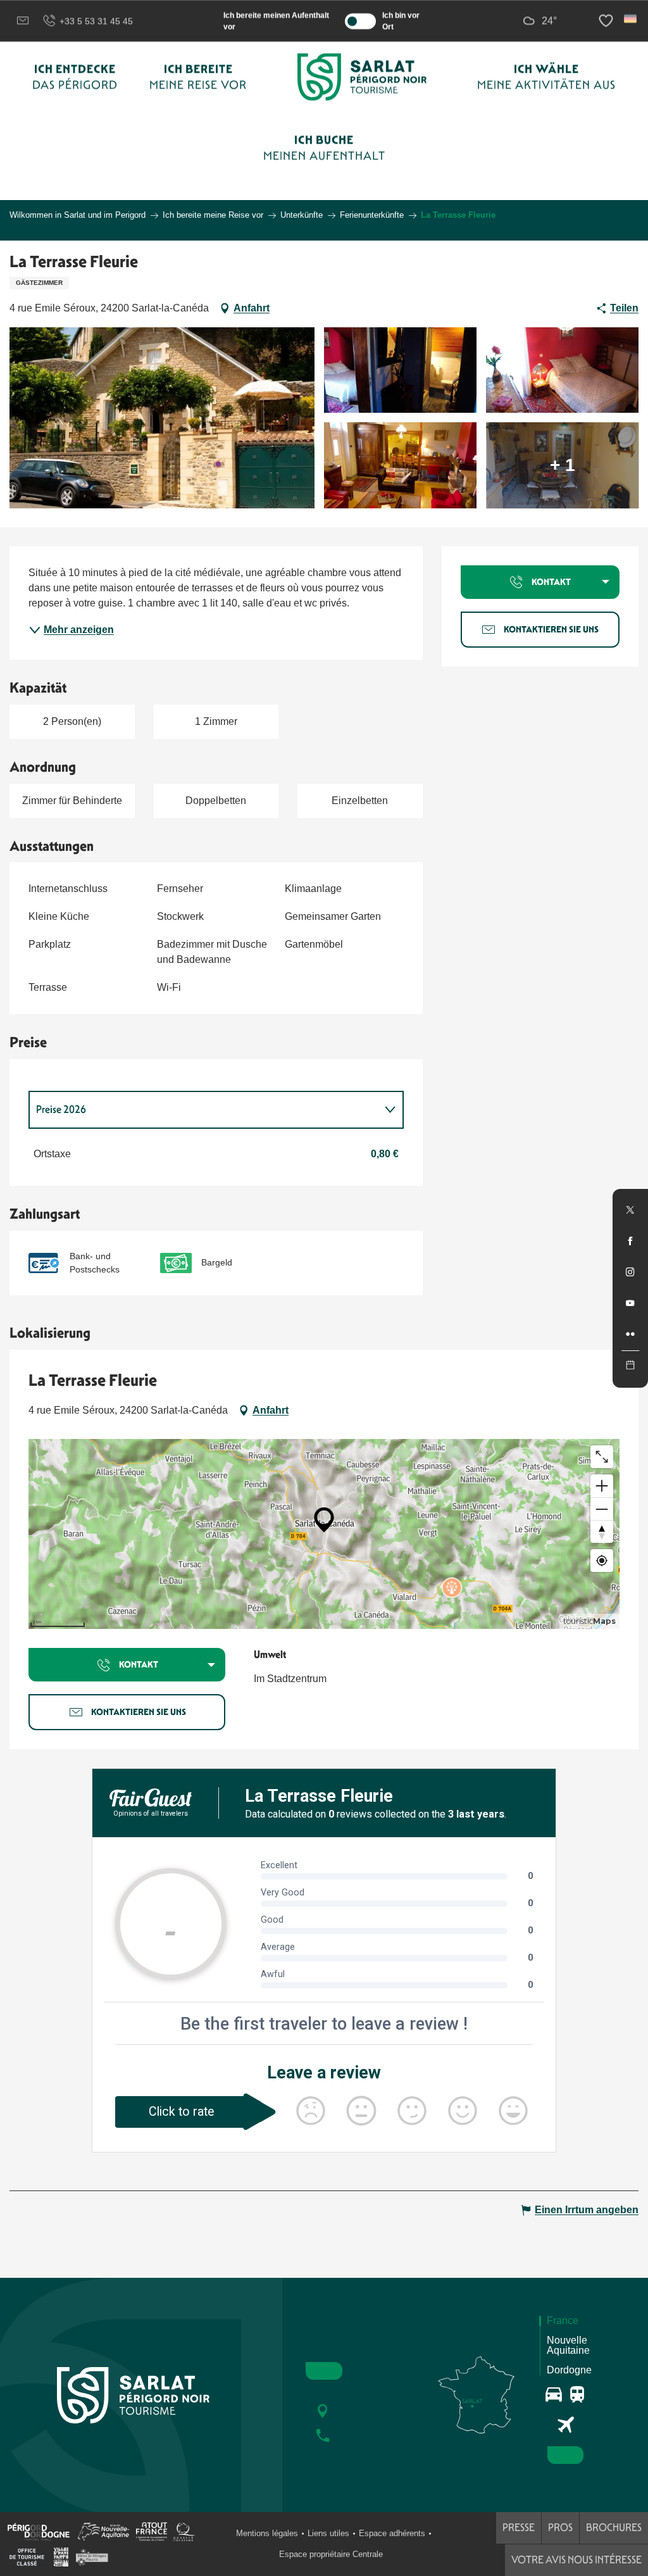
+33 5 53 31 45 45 (96, 21)
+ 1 (563, 465)
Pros (560, 2528)
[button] (631, 19)
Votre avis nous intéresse (576, 2560)
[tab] (203, 1110)
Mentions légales (267, 2533)
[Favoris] (607, 21)
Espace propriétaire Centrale (331, 2554)
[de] (631, 19)
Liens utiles (328, 2533)
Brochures (614, 2528)
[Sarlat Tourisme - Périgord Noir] (362, 77)
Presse (519, 2528)
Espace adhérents (392, 2533)
